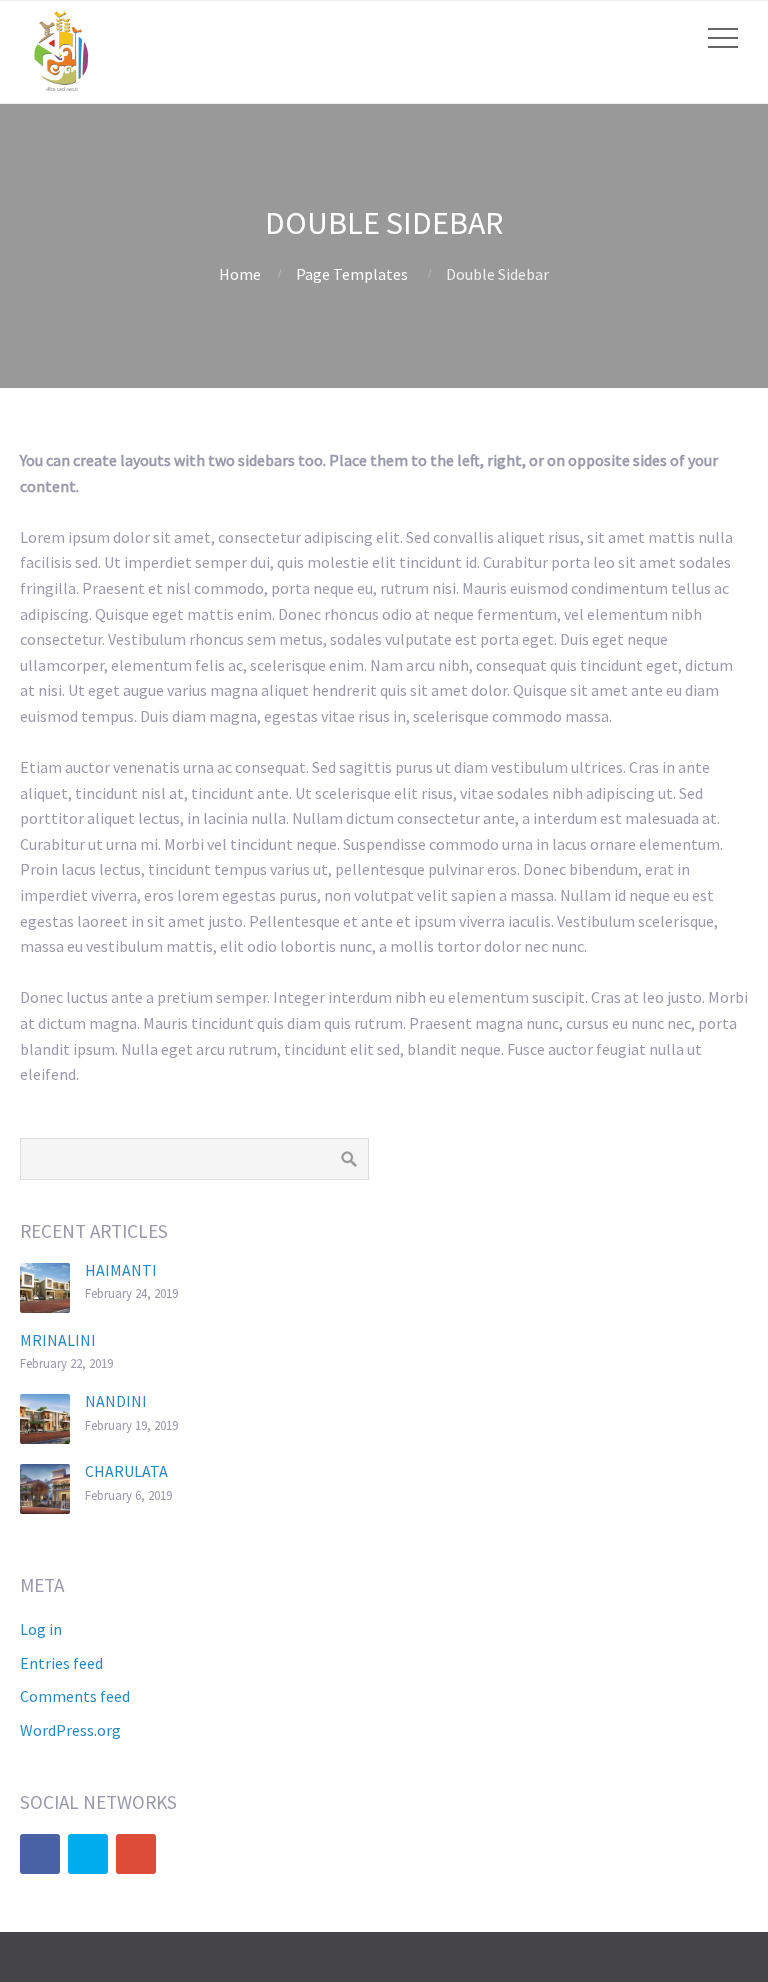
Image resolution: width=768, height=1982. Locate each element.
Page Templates (352, 274)
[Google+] (136, 1854)
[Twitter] (88, 1854)
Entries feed (61, 1663)
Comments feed (75, 1696)
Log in (41, 1629)
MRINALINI (58, 1340)
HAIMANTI (121, 1270)
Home (240, 274)
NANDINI (116, 1401)
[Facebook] (40, 1854)
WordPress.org (70, 1730)
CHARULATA (126, 1471)
